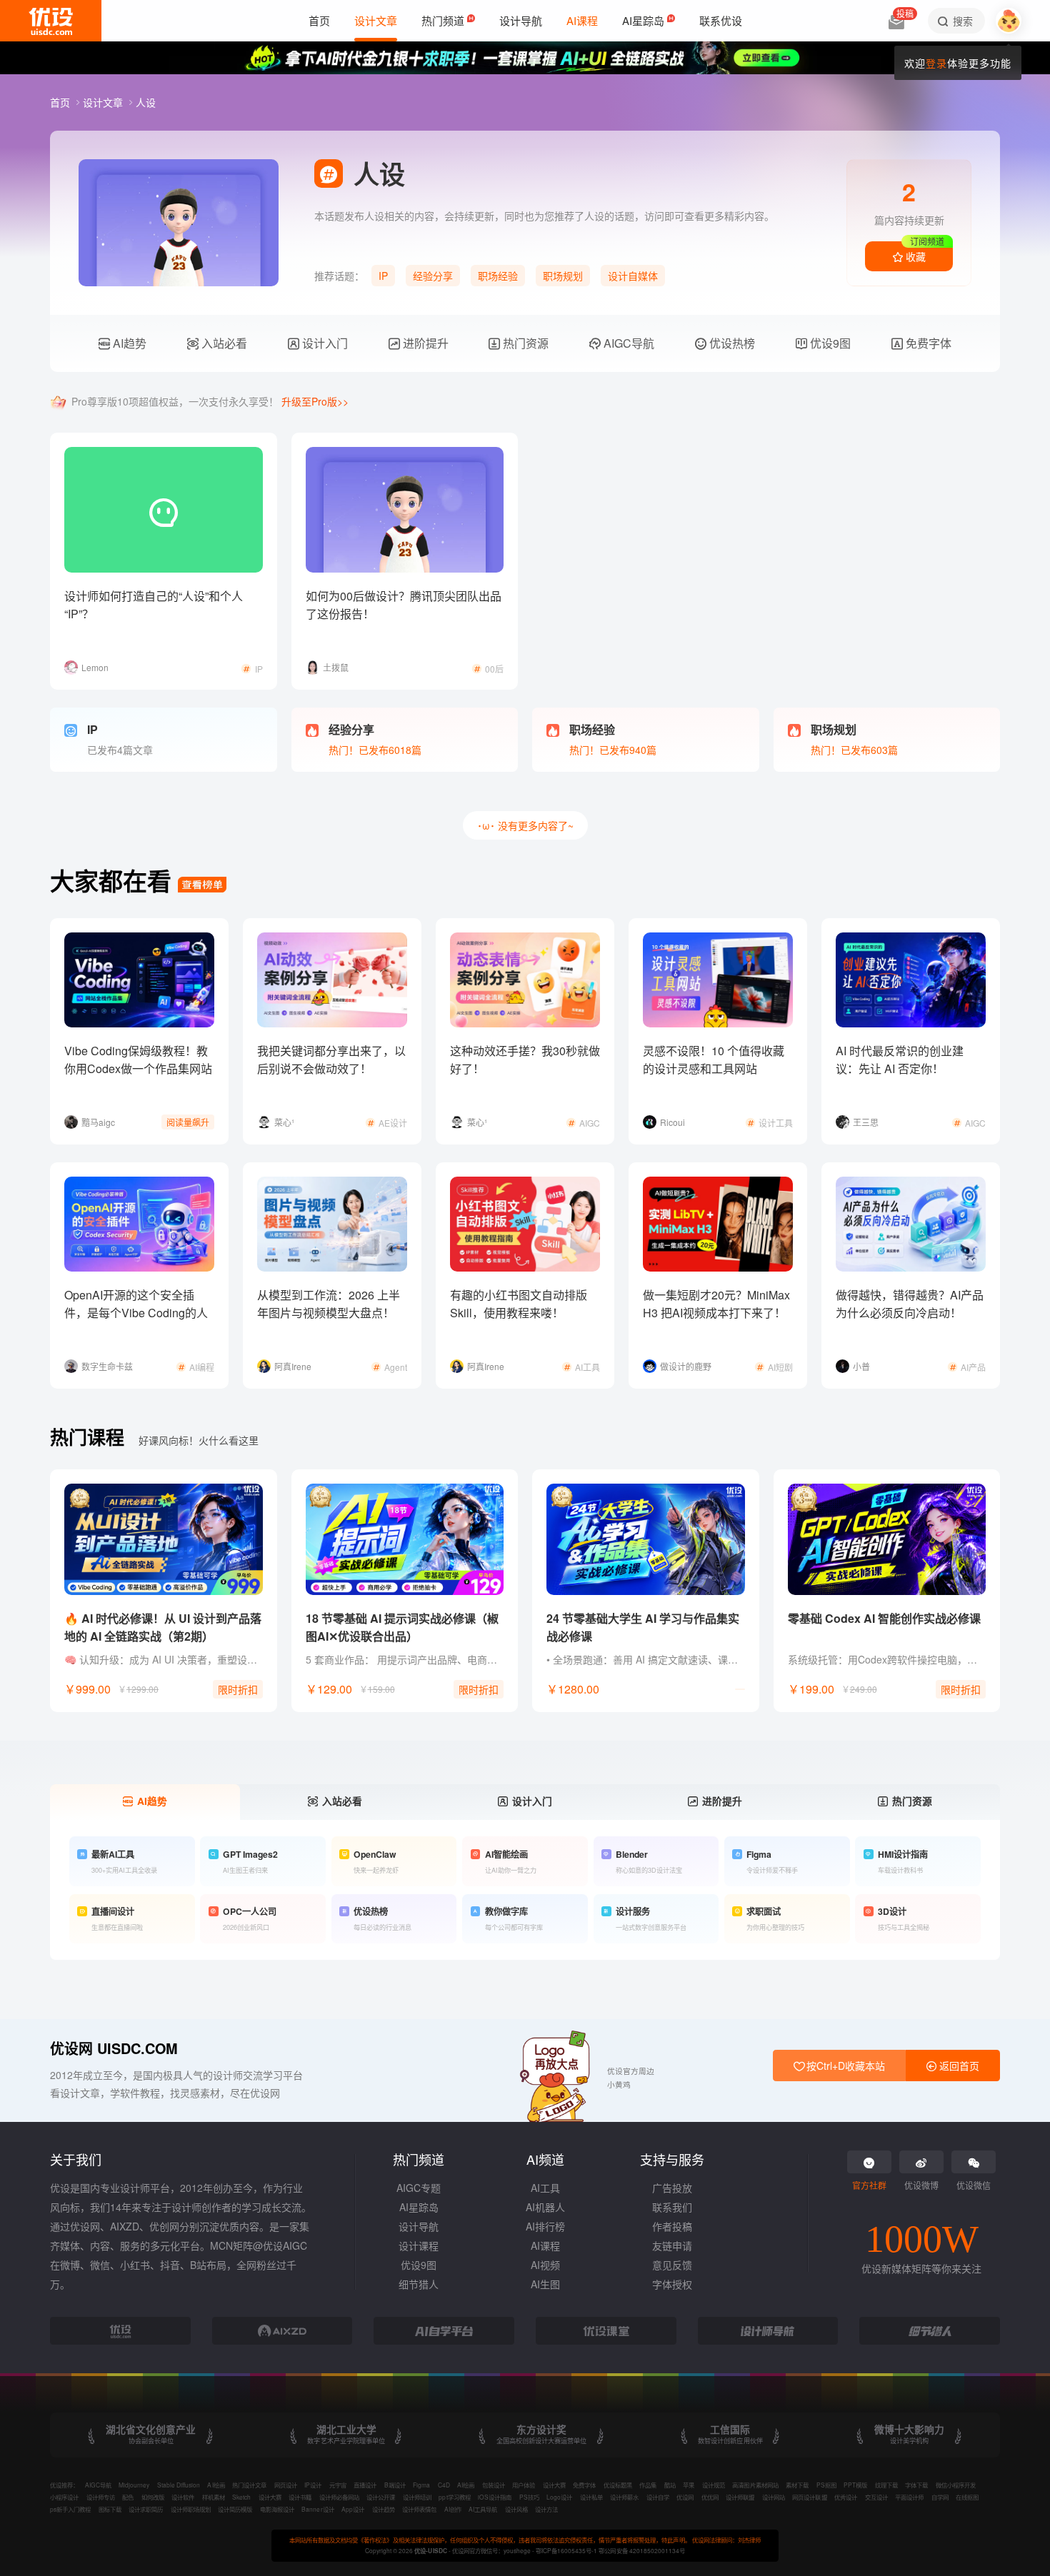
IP (383, 276)
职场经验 (498, 276)
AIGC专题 (419, 2188)
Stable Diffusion (179, 2485)
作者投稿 (672, 2226)
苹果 (689, 2485)
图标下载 (110, 2509)
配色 (128, 2497)
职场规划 (563, 276)
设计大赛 (554, 2485)
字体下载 (916, 2485)
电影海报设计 (277, 2509)
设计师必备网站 (339, 2497)
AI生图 (545, 2284)
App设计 (353, 2509)
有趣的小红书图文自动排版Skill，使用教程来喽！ (519, 1304)
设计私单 (591, 2497)
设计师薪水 (624, 2497)
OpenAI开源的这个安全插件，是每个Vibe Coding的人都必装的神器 (136, 1313)
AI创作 (453, 2509)
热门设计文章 (249, 2485)
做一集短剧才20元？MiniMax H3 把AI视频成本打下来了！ (716, 1304)
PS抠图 (826, 2485)
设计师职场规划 (191, 2509)
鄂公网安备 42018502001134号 (641, 2550)
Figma (421, 2485)
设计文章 (104, 102)
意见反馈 (672, 2265)
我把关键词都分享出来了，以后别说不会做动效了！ (331, 1060)
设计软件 (183, 2497)
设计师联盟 (740, 2497)
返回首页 (958, 2066)
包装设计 (494, 2485)
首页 (61, 102)
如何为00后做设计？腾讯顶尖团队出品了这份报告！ (404, 605)
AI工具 (545, 2188)
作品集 (648, 2485)
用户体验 (524, 2485)
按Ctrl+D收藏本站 (844, 2066)
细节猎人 (419, 2284)
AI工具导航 (483, 2509)
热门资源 (524, 343)
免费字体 (927, 343)
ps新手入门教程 (70, 2509)
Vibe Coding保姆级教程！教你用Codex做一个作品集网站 (138, 1060)
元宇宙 (338, 2485)
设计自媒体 (633, 276)
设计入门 (324, 343)
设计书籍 (300, 2497)
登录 (936, 63)
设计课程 (419, 2245)
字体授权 (672, 2284)
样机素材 (214, 2497)
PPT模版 (855, 2485)
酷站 (670, 2485)
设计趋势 (384, 2509)
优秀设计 (846, 2497)
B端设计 (395, 2485)
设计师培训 (417, 2497)
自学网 (940, 2497)
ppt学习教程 (454, 2497)
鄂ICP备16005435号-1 (567, 2550)
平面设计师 (909, 2497)
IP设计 (313, 2485)
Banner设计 (317, 2509)
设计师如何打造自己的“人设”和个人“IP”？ (154, 605)
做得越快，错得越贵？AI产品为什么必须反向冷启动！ (910, 1304)
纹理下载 (886, 2485)
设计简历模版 (235, 2509)
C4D (444, 2485)
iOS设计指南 (495, 2497)
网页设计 (286, 2485)
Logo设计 (559, 2497)
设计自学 (658, 2497)
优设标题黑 (618, 2485)
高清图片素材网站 (755, 2485)
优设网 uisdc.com (114, 2048)
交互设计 (876, 2497)
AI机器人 (545, 2207)
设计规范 (714, 2485)
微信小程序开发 (956, 2485)
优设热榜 (731, 343)
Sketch (241, 2497)
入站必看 (223, 343)
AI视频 (545, 2265)
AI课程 (545, 2245)
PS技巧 (529, 2497)
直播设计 (365, 2485)
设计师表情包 (419, 2509)
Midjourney (134, 2485)
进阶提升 (424, 343)
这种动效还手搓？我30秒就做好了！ (525, 1060)
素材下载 (797, 2485)
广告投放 (672, 2188)
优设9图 (829, 343)
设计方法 (546, 2509)
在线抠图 (967, 2497)
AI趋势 (128, 343)
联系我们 (672, 2207)
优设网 (685, 2497)
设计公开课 (381, 2497)
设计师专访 (101, 2497)
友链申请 (672, 2245)
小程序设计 (64, 2497)
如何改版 (153, 2497)
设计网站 (774, 2497)
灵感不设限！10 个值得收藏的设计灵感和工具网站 (714, 1060)
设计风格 (516, 2509)
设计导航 (419, 2226)
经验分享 (433, 276)
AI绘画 (216, 2485)
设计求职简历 (146, 2509)
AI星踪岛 (419, 2207)
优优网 (710, 2497)
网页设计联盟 (809, 2497)
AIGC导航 (627, 343)
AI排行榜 (545, 2226)
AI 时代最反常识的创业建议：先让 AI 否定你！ (900, 1060)
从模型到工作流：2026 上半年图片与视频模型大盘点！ (329, 1304)
